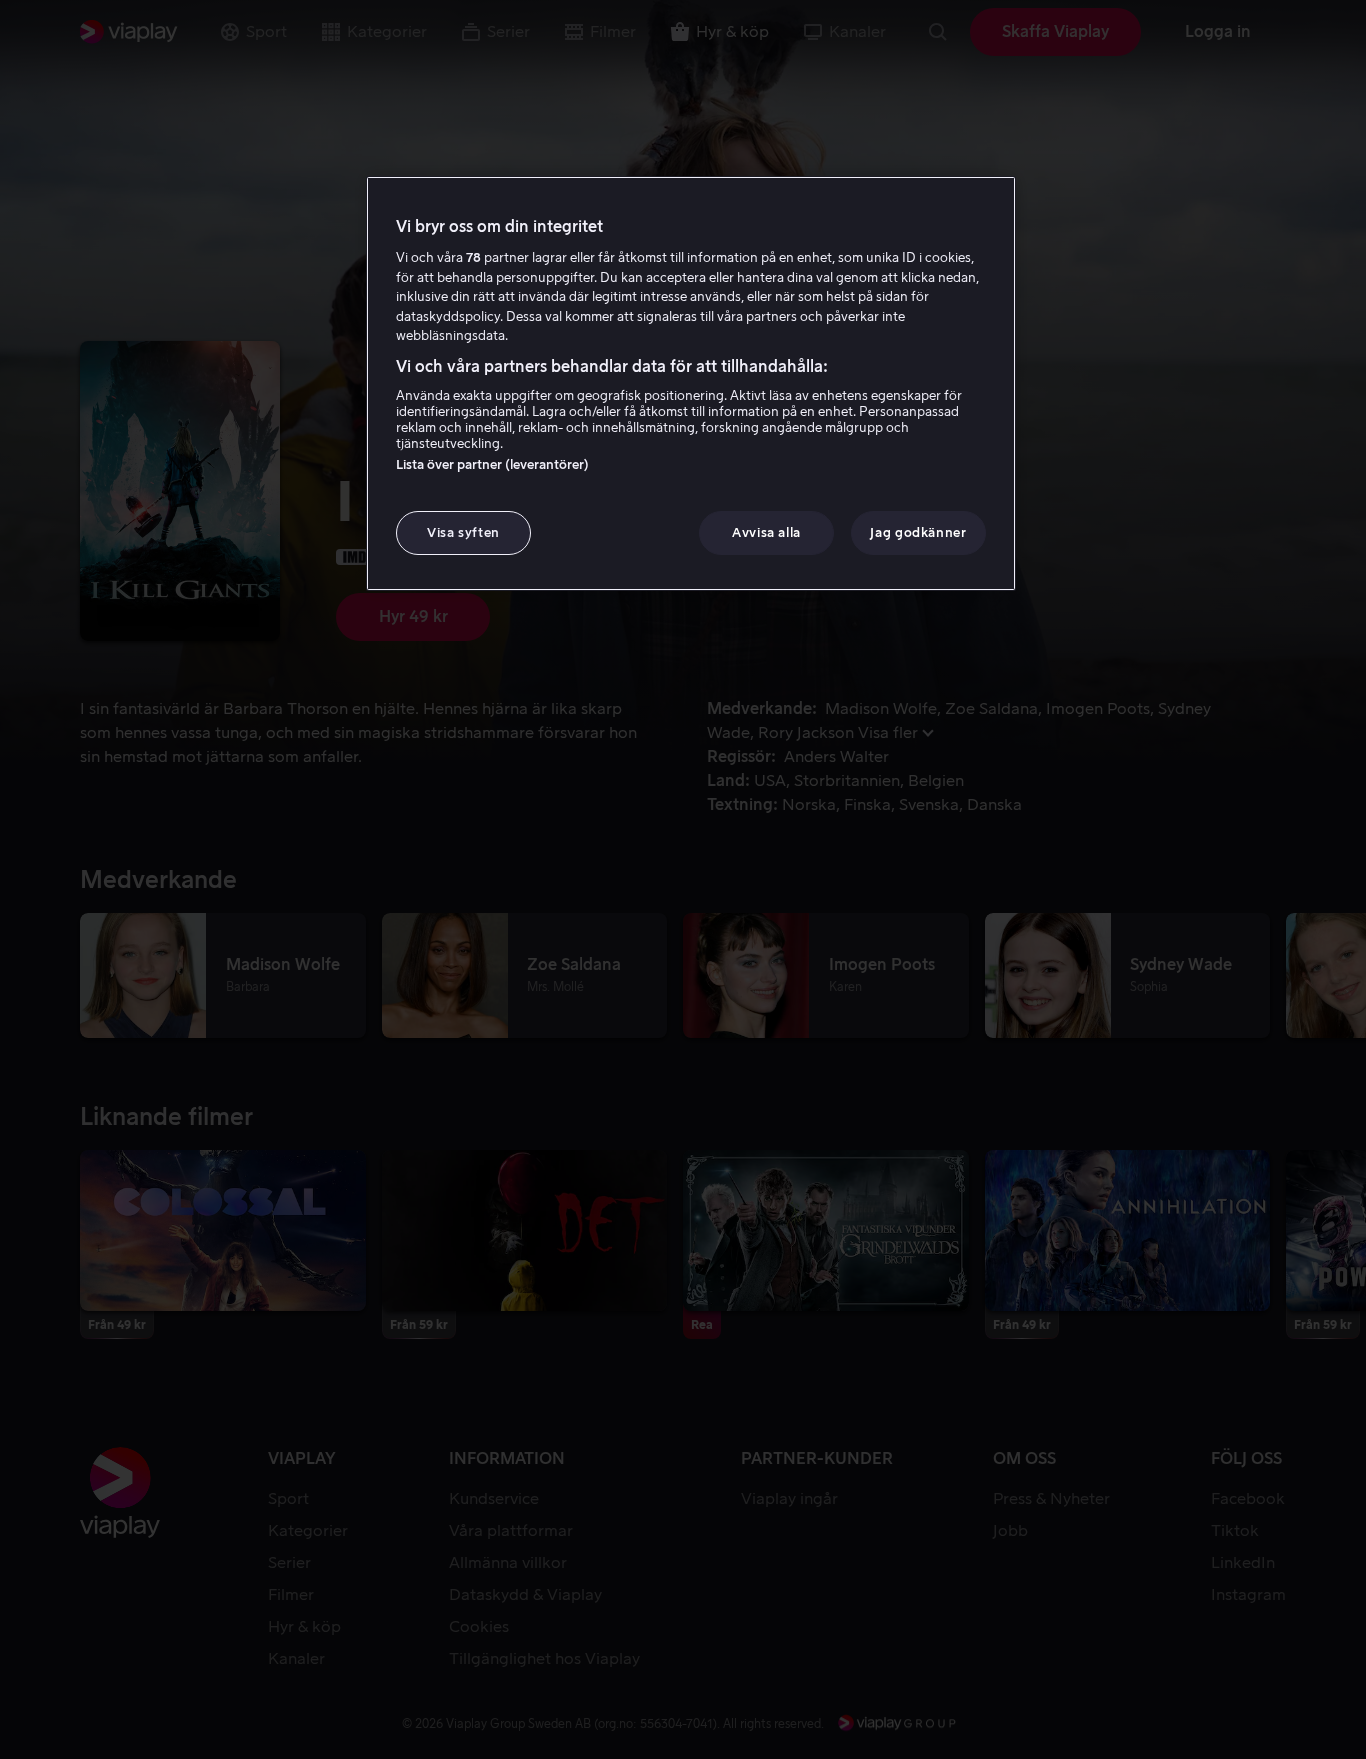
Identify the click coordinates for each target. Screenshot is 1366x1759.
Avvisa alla (766, 532)
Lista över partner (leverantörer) (492, 464)
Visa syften (463, 532)
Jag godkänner (918, 532)
